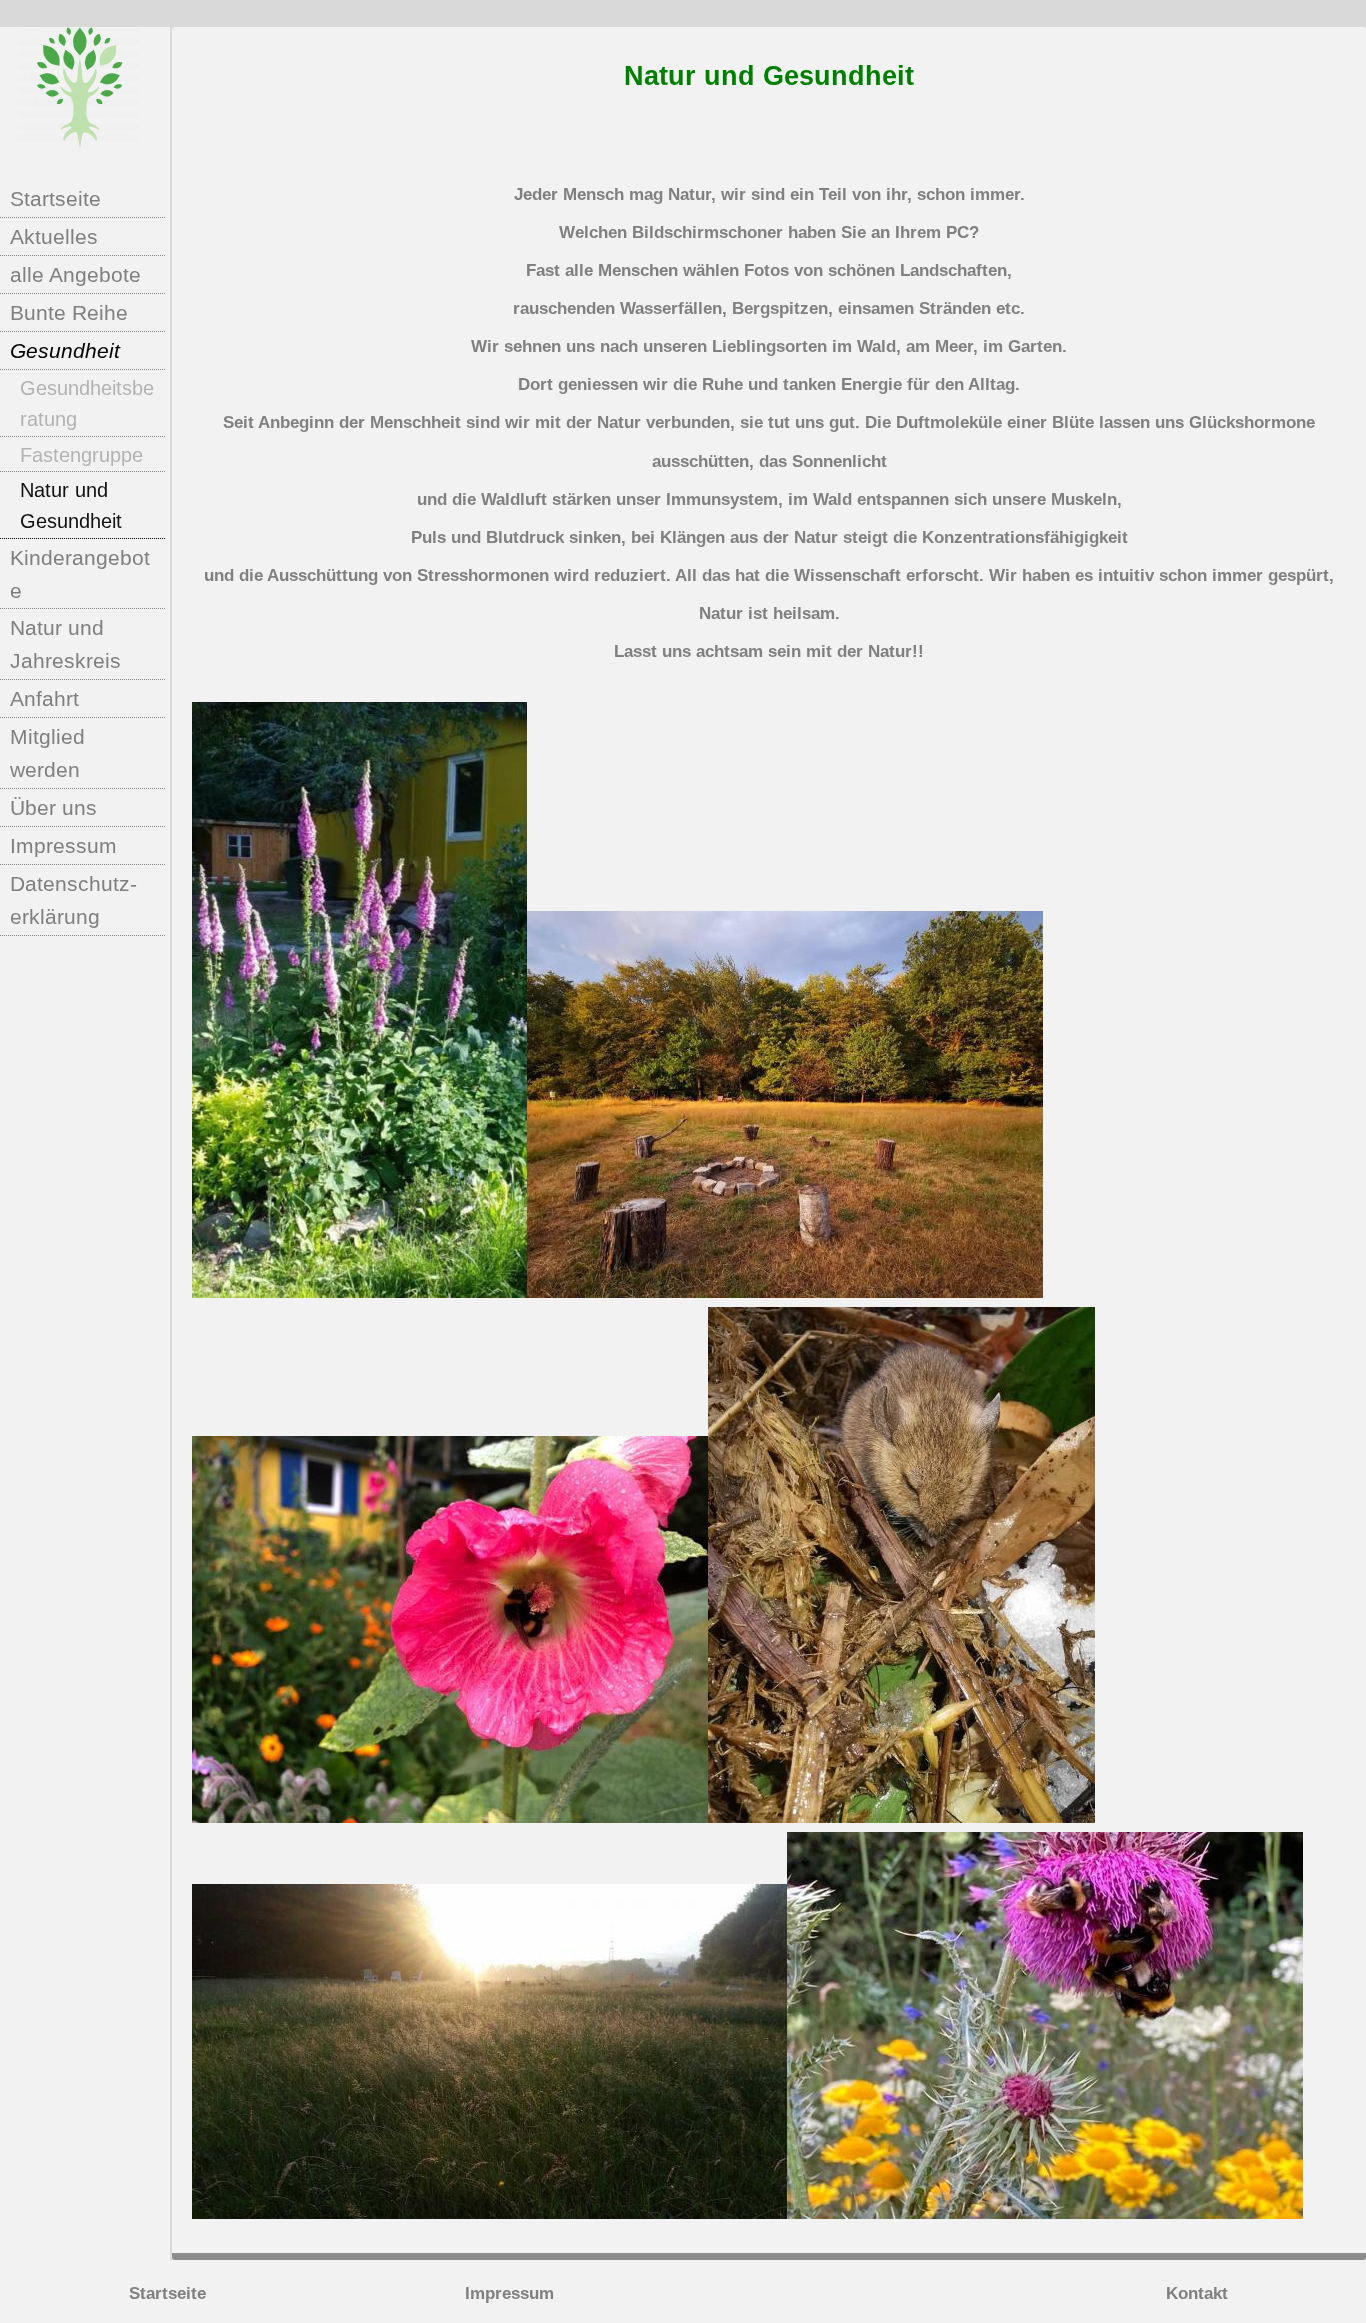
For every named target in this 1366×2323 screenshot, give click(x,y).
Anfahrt (44, 698)
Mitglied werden (47, 753)
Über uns (53, 807)
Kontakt (1197, 2293)
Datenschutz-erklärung (73, 900)
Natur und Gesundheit (71, 505)
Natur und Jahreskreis (65, 644)
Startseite (55, 198)
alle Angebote (75, 274)
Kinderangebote (80, 574)
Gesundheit (65, 350)
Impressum (63, 845)
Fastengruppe (81, 455)
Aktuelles (54, 236)
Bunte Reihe (69, 312)
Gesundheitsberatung (87, 403)
